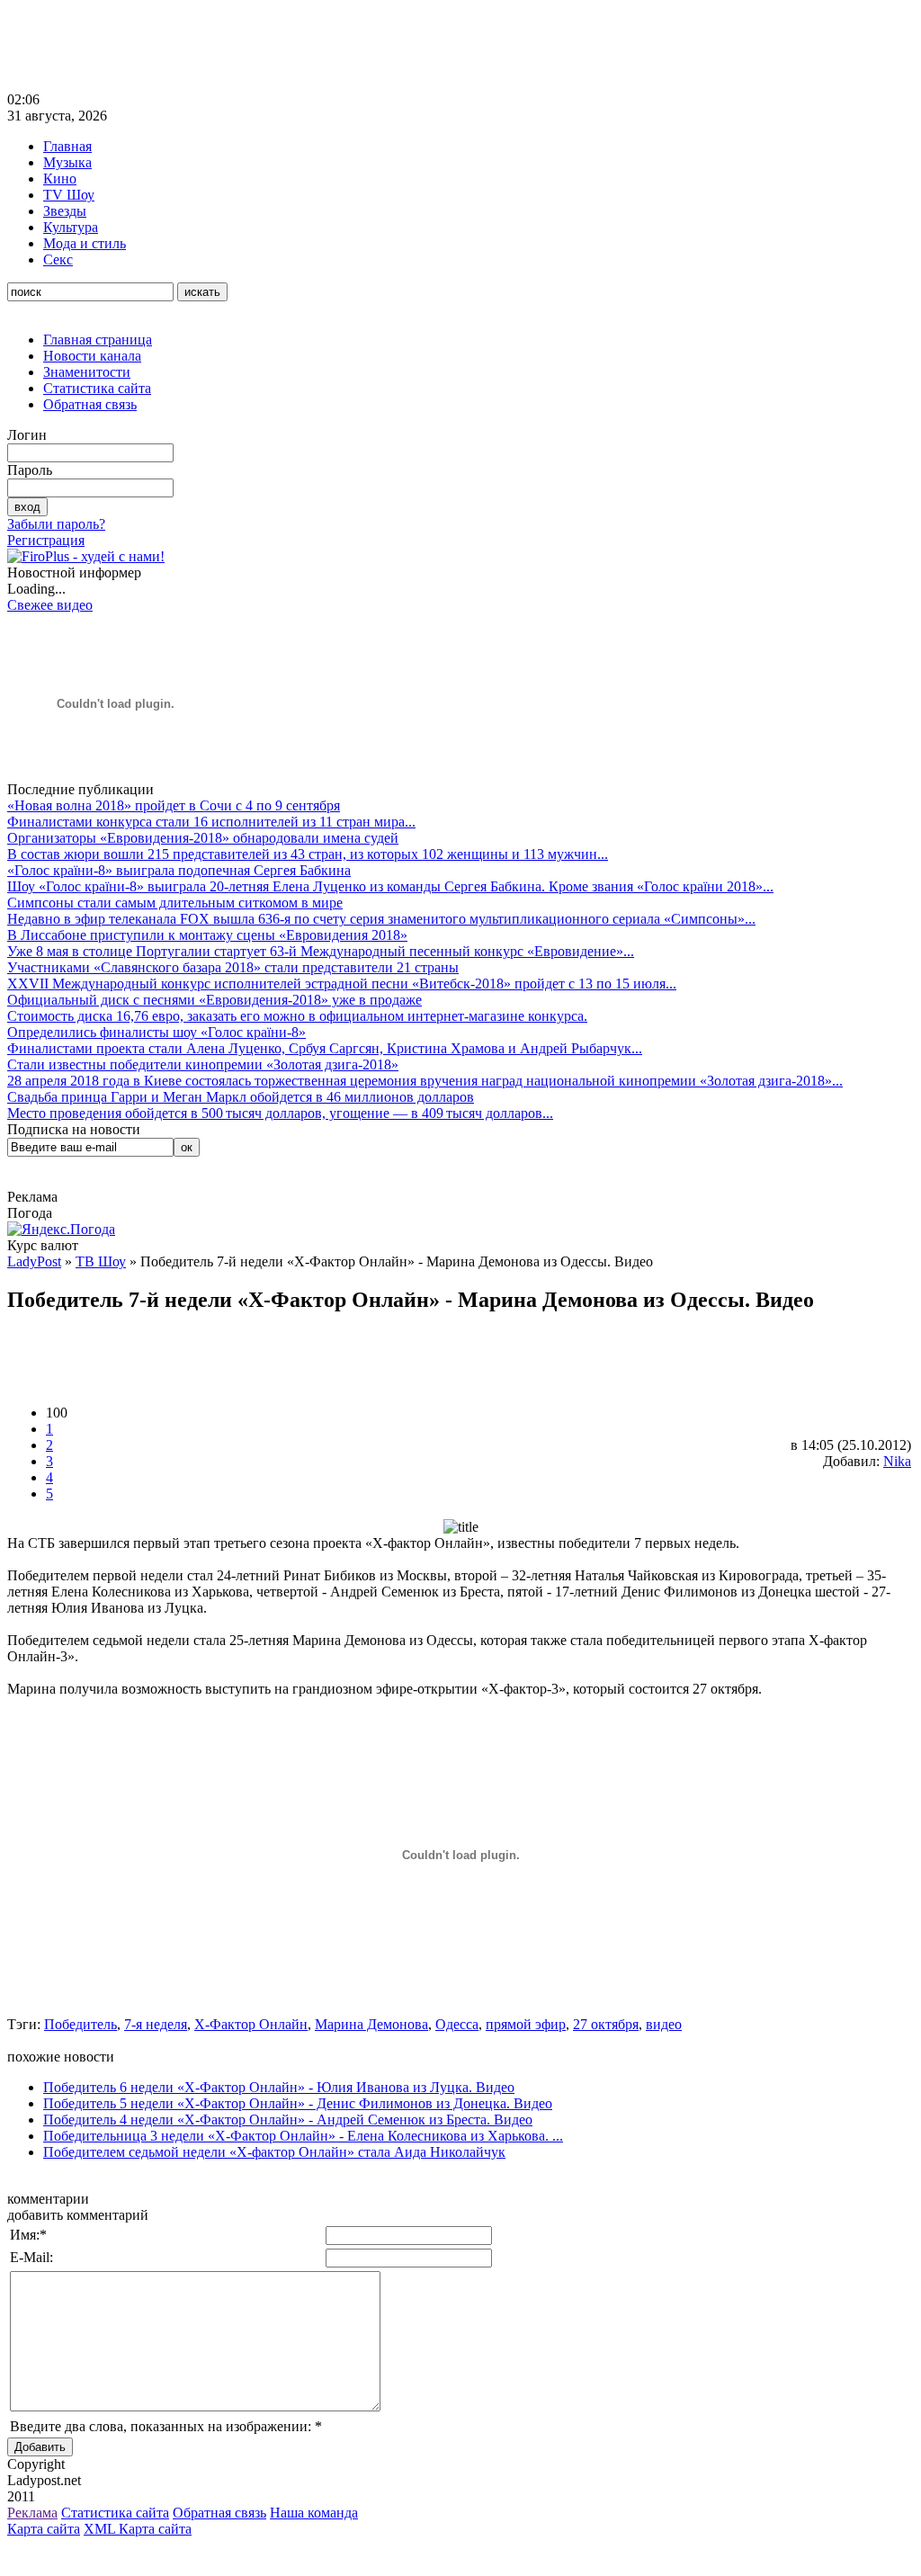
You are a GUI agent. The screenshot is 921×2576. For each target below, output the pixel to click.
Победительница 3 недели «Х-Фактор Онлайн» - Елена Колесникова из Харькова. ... (303, 2136)
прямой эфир (526, 2024)
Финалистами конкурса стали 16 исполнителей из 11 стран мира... (211, 822)
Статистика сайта (97, 388)
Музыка (67, 162)
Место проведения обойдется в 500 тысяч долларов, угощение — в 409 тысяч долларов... (280, 1113)
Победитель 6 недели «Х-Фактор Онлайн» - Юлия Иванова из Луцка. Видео (279, 2087)
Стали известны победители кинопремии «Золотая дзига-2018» (203, 1064)
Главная (67, 146)
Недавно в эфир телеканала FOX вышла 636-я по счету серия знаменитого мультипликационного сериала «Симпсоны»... (381, 919)
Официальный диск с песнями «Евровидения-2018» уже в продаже (215, 1000)
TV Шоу (69, 195)
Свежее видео (50, 605)
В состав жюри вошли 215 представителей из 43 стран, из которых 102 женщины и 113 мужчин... (308, 854)
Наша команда (314, 2513)
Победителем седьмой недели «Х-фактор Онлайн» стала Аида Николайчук (274, 2152)
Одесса (457, 2024)
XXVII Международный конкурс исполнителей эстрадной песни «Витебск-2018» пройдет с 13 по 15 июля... (342, 984)
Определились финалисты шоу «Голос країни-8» (156, 1032)
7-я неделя (156, 2024)
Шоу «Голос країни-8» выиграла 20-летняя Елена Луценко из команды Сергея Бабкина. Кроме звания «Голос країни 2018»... (390, 886)
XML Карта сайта (138, 2529)
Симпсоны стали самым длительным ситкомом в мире (175, 903)
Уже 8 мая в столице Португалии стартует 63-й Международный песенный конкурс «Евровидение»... (321, 951)
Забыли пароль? (56, 524)
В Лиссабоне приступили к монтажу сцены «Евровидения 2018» (207, 935)
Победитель (80, 2024)
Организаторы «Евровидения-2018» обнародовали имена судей (203, 838)
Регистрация (46, 540)
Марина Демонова (371, 2024)
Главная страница (98, 340)
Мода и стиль (85, 243)
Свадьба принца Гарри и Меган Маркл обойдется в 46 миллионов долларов (241, 1097)
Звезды (65, 211)
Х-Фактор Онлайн (251, 2024)
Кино (60, 179)
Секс (58, 259)
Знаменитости (87, 372)
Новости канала (92, 356)
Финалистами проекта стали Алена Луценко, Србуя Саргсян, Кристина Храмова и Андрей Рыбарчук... (325, 1048)
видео (664, 2024)
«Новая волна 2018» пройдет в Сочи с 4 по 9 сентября (174, 805)
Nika (897, 1461)
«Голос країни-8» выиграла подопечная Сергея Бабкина (179, 870)
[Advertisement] (335, 48)
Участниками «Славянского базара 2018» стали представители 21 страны (233, 967)
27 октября (606, 2024)
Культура (71, 227)
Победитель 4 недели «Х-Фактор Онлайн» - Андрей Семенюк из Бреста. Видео (288, 2120)
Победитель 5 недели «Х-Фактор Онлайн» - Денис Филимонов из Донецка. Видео (298, 2103)
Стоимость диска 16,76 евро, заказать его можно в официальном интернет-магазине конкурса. (297, 1016)
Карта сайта (44, 2529)
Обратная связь (90, 404)
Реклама (32, 2513)
